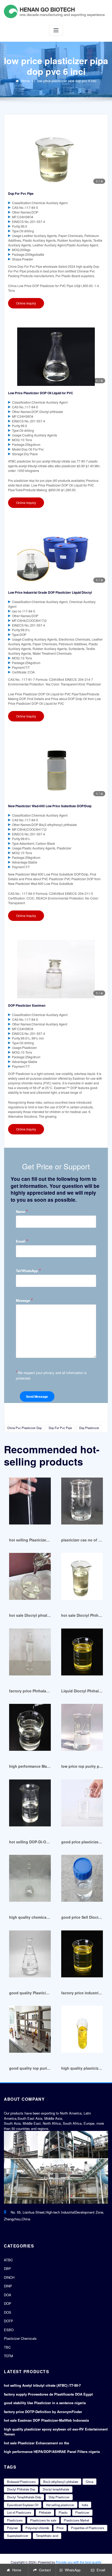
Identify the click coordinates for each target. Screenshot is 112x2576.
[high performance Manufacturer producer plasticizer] (30, 1730)
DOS (8, 2312)
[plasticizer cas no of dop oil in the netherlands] (82, 1503)
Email (22, 1241)
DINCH (9, 2277)
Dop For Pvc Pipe (60, 1428)
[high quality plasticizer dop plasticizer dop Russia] (82, 2032)
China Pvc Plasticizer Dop (24, 1428)
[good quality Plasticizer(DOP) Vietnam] (30, 1956)
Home (25, 81)
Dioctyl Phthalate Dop (21, 2489)
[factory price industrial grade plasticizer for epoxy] (82, 1956)
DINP (8, 2286)
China (89, 2482)
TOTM (8, 2356)
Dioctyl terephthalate (56, 2489)
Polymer (13, 2528)
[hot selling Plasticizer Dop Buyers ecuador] (30, 1503)
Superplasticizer (18, 2536)
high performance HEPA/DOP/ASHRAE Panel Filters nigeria (52, 2452)
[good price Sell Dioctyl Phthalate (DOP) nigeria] (82, 1881)
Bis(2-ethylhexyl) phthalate (61, 2482)
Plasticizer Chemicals (20, 2338)
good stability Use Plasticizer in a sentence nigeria (45, 2403)
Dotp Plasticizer (59, 2497)
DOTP (8, 2321)
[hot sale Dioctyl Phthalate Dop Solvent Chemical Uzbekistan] (82, 1579)
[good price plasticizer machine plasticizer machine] (82, 1805)
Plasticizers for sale (43, 2520)
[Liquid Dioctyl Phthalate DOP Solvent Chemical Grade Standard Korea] (82, 1654)
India (85, 2505)
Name (22, 1211)
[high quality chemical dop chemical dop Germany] (30, 1881)
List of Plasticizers (19, 2512)
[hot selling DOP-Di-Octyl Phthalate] (30, 1805)
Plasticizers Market (76, 2520)
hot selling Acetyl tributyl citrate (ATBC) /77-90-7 (42, 2385)
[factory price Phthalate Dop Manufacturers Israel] (30, 1654)
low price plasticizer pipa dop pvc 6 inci (67, 81)
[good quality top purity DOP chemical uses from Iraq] (30, 2032)
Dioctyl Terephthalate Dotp (24, 2497)
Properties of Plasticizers (88, 2528)
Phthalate (45, 2512)
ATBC (8, 2260)
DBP (7, 2268)
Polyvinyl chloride (37, 2528)
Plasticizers (15, 2520)
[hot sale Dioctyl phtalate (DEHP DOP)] (30, 1579)
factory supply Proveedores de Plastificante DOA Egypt (48, 2394)
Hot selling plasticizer (60, 2505)
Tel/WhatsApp (28, 1271)
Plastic (63, 2512)
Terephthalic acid (47, 2536)
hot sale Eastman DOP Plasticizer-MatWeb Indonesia (46, 2420)
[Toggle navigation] (56, 30)
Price (60, 2528)
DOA (8, 2295)
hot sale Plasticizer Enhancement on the (36, 2443)
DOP (8, 2303)
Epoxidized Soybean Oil (23, 2505)
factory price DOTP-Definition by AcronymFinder (43, 2412)
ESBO (9, 2330)
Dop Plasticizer (89, 1428)
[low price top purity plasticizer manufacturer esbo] (82, 1730)
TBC (7, 2347)
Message (24, 1300)
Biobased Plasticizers (21, 2482)
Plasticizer (82, 2512)
